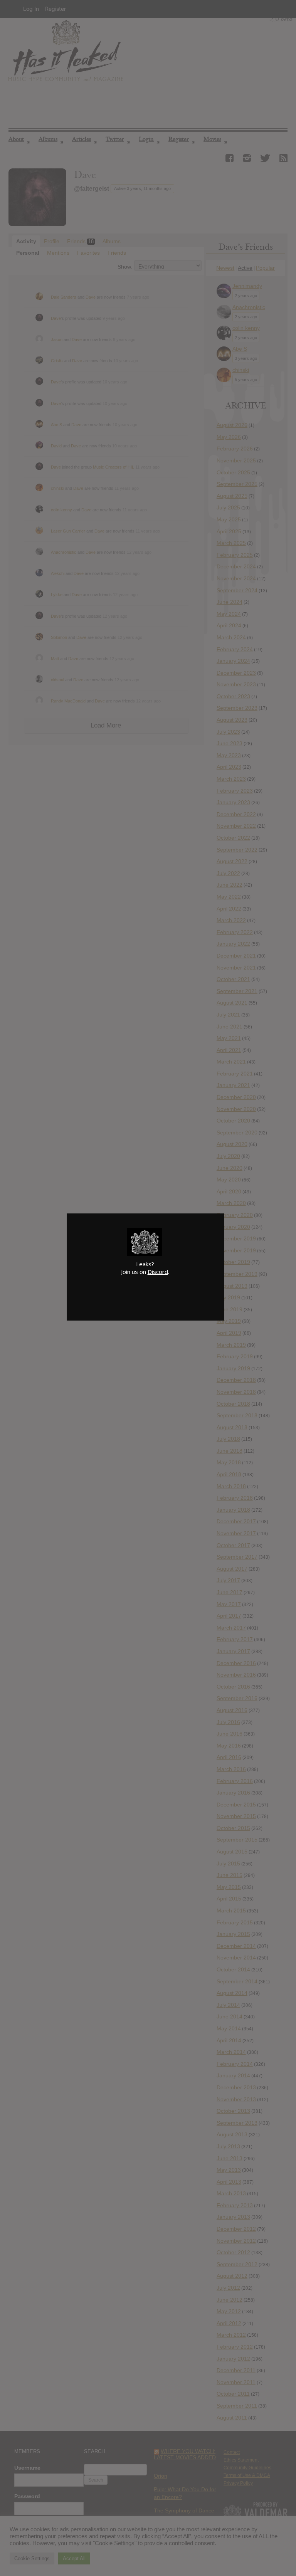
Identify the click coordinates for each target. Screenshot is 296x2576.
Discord (158, 1272)
